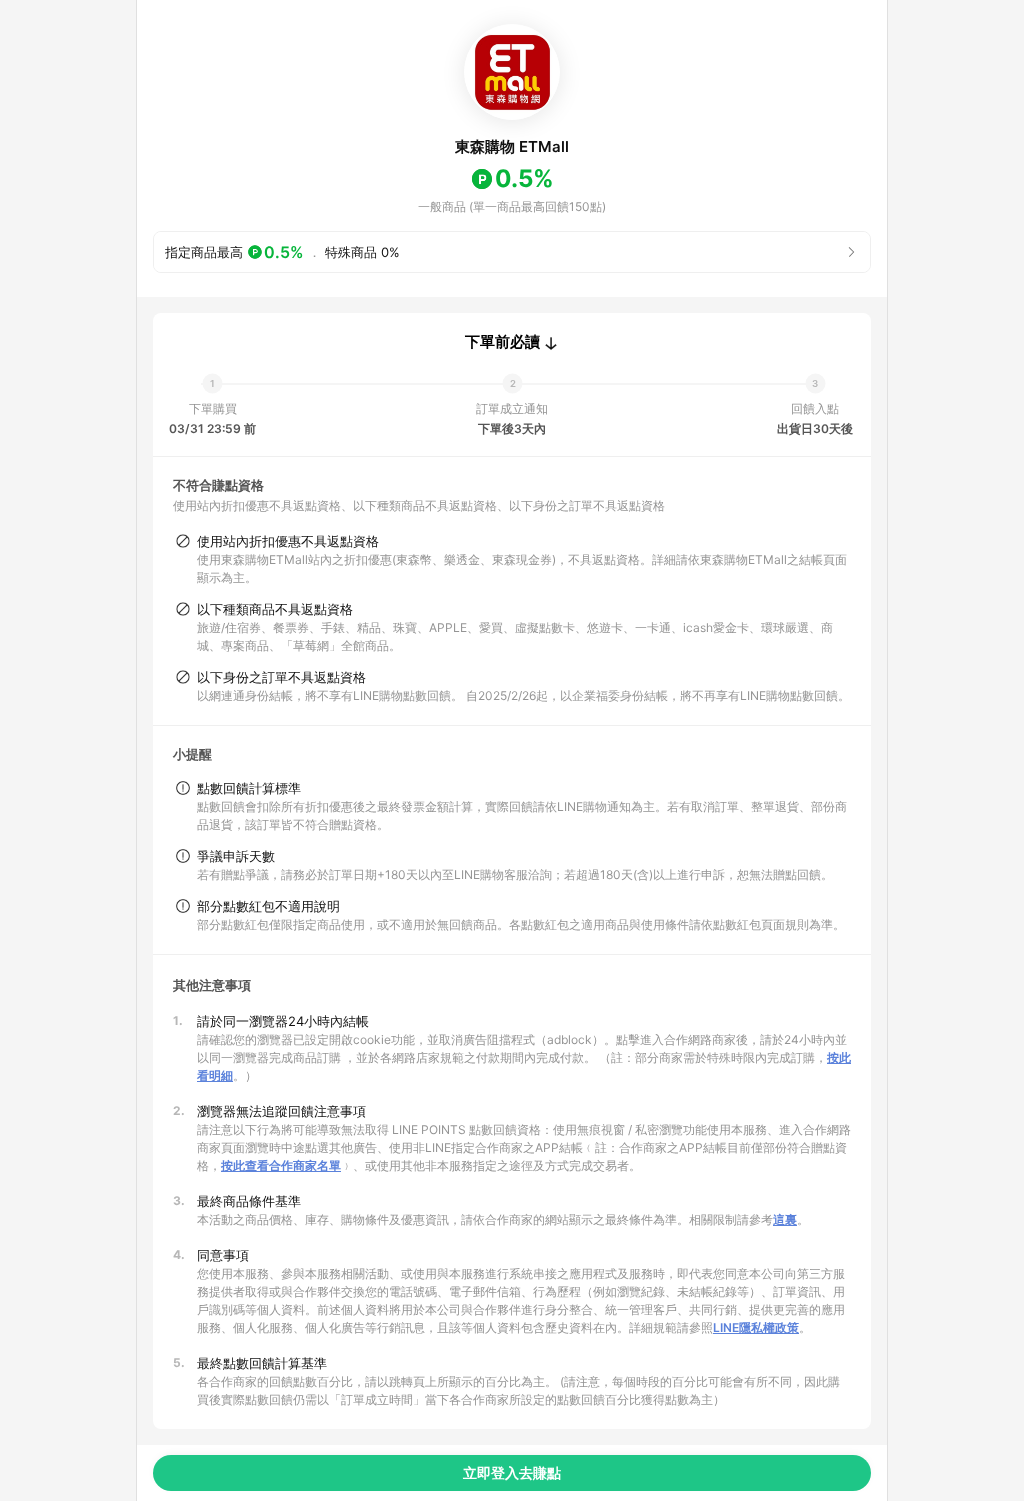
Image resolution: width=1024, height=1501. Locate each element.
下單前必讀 (502, 342)
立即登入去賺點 (512, 1472)
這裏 (785, 1219)
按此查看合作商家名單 (281, 1165)
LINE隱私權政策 (756, 1327)
